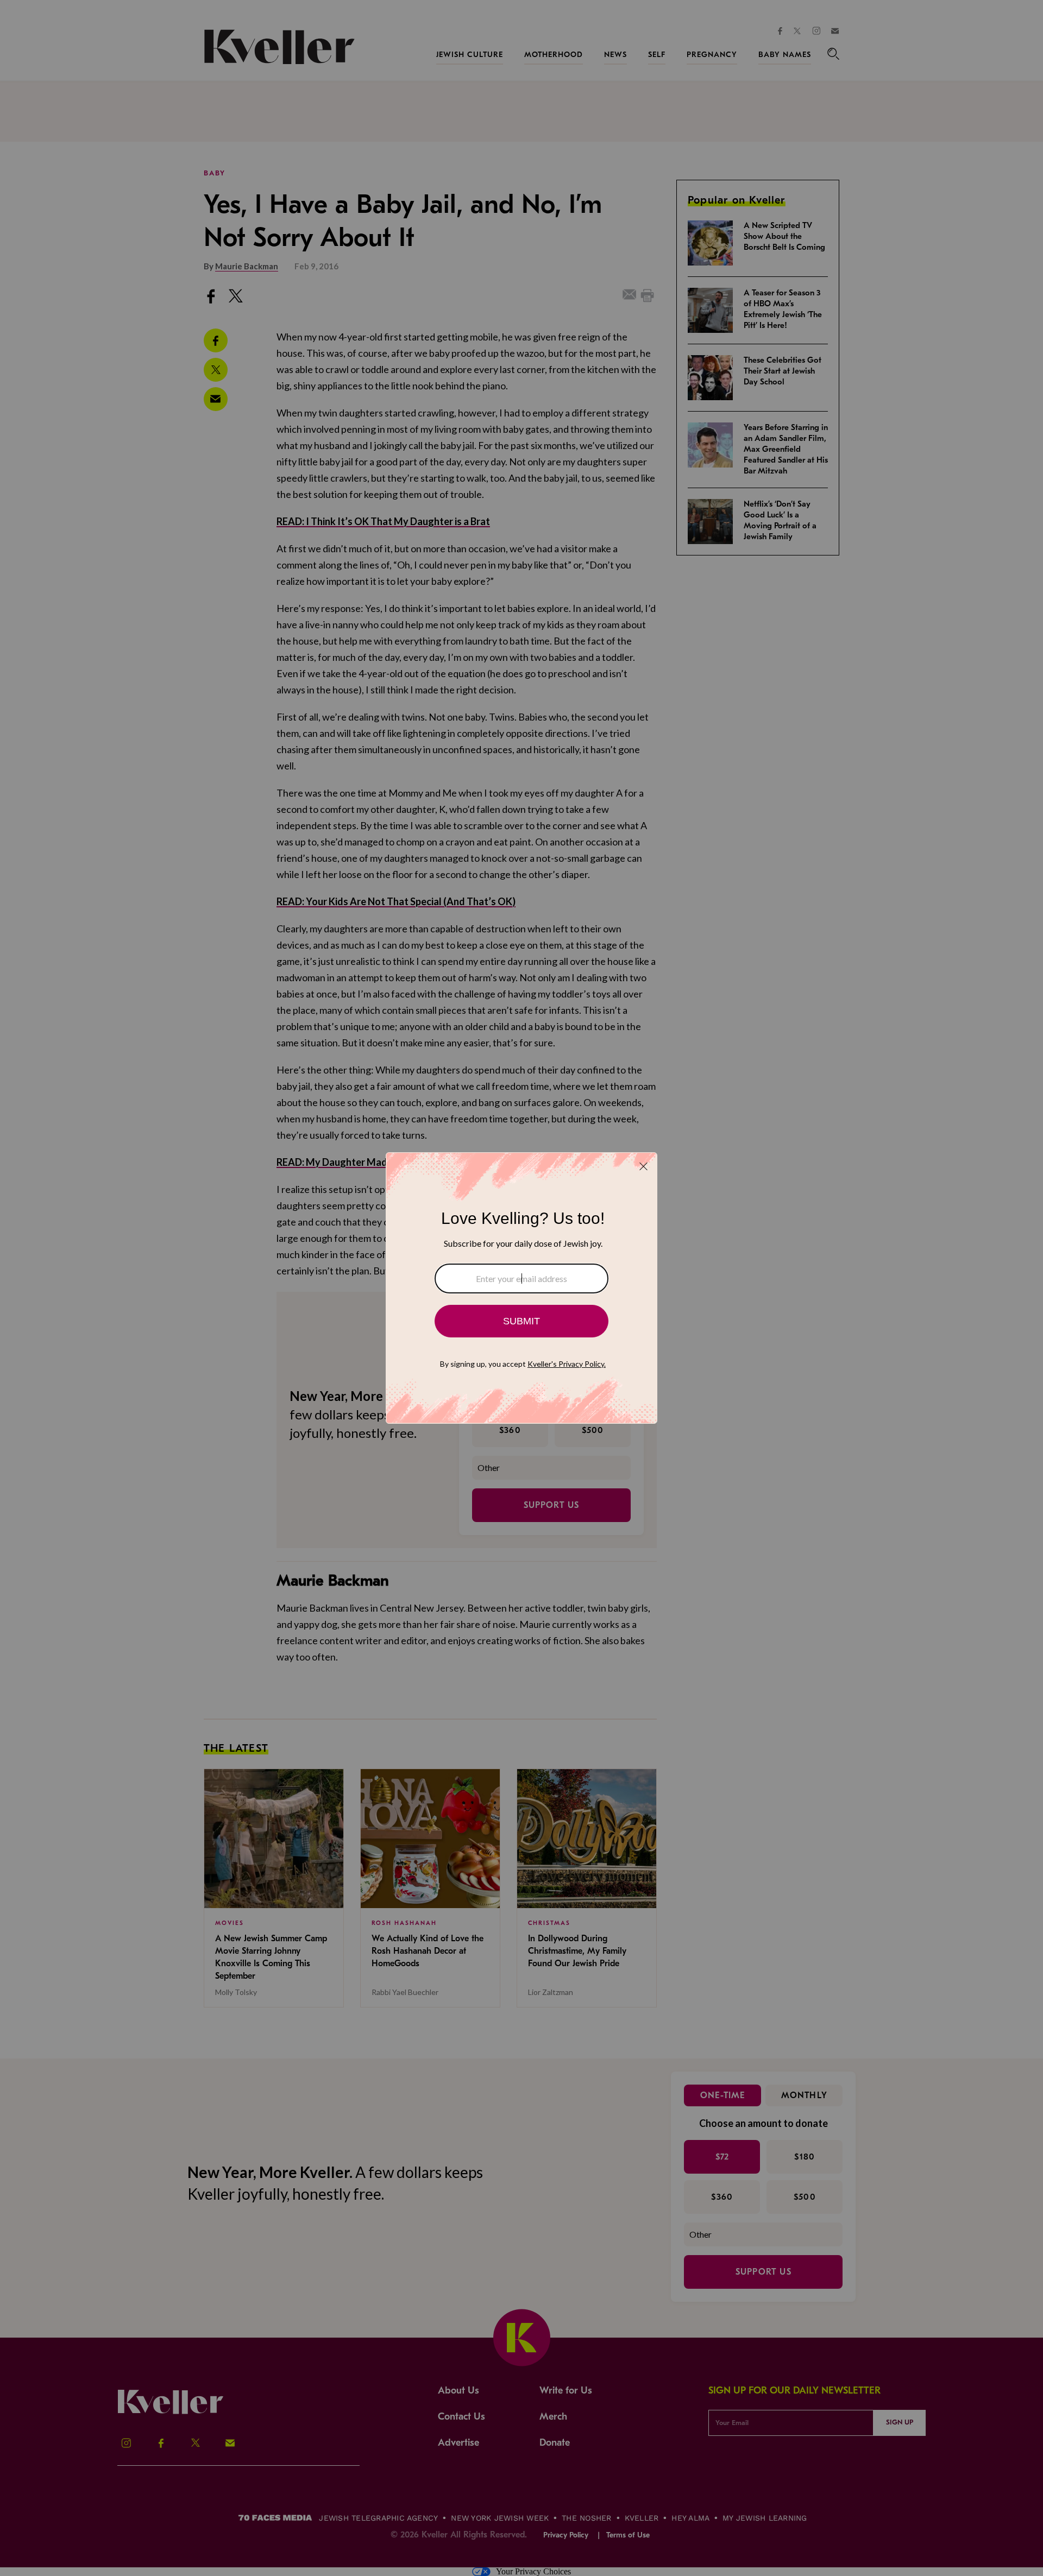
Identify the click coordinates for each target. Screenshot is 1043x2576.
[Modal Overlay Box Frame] (521, 1288)
